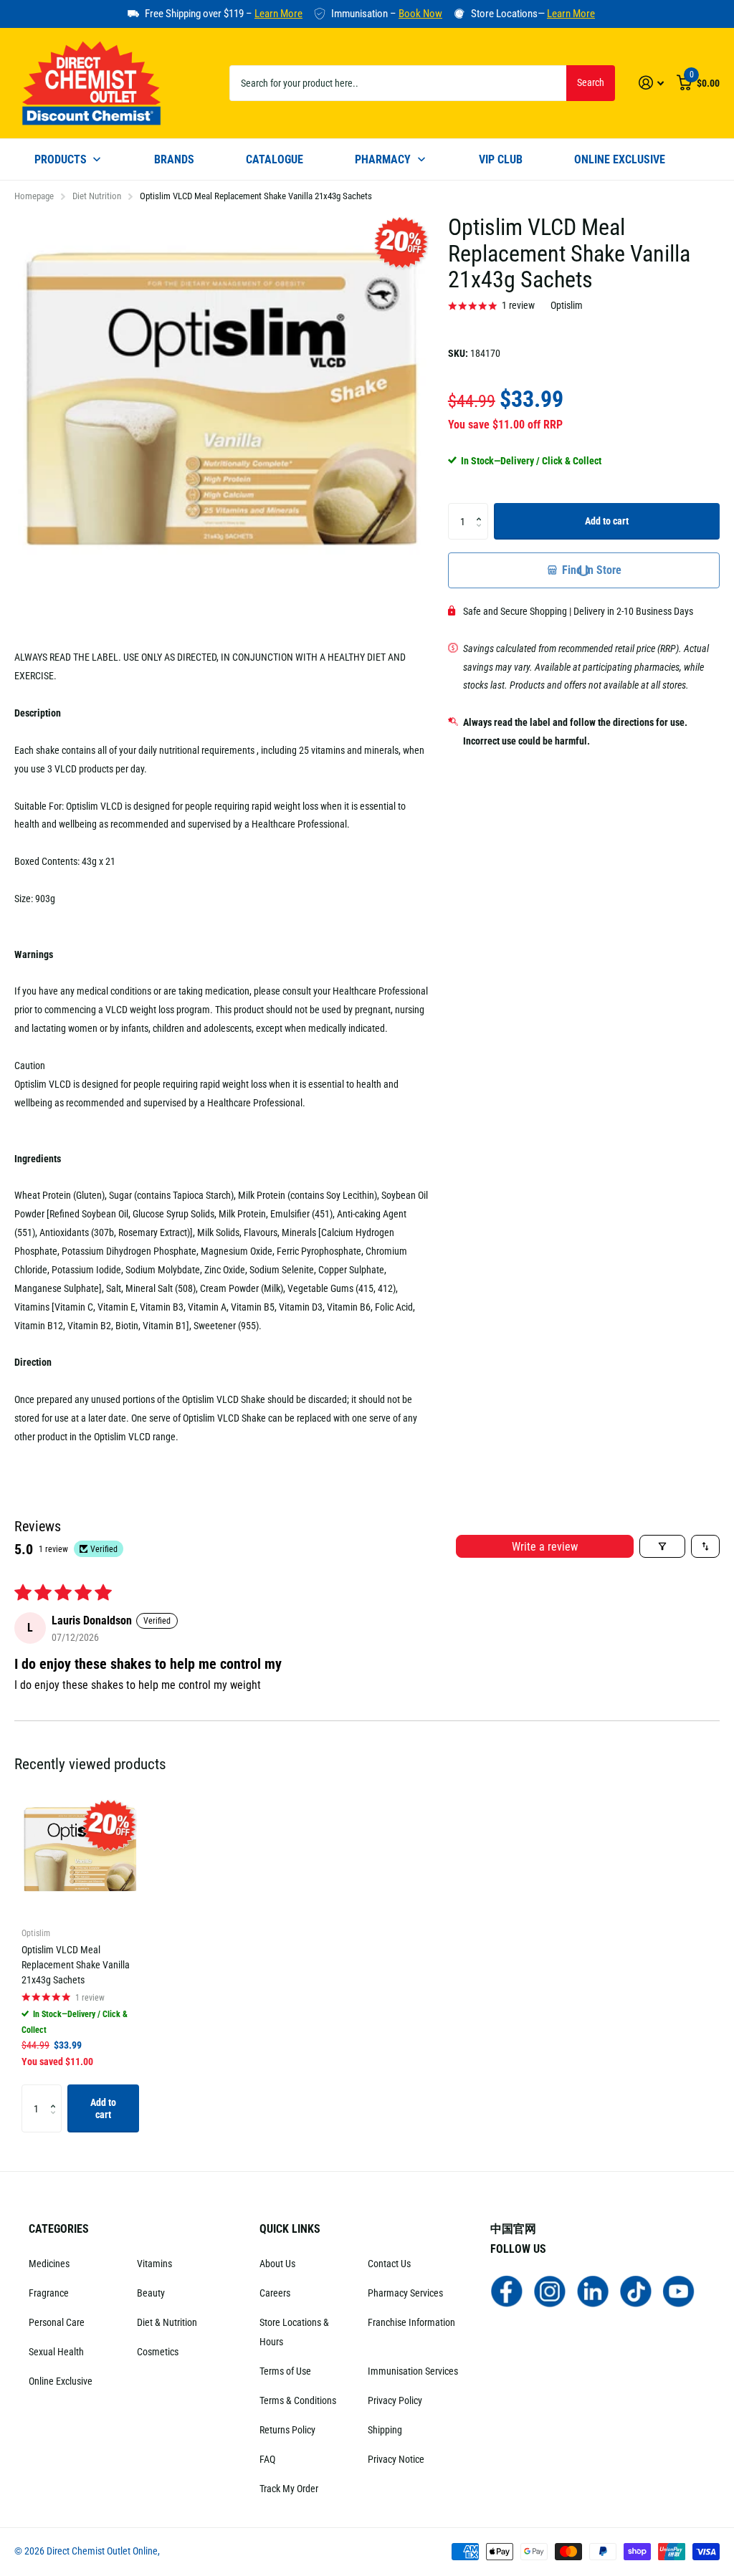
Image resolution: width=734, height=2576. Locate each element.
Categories (59, 2229)
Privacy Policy (395, 2400)
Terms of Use (285, 2371)
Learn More (278, 14)
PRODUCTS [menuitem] (61, 159)
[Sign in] (651, 83)
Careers (275, 2293)
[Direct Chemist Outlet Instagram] (550, 2290)
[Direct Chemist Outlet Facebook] (507, 2290)
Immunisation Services (413, 2371)
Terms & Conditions (298, 2400)
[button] (483, 508)
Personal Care (57, 2322)
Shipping (385, 2430)
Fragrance (49, 2293)
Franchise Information (411, 2322)
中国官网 (513, 2229)
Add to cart (607, 521)
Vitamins (154, 2264)
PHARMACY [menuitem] (383, 159)
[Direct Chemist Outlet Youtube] (679, 2290)
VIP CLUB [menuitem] (501, 159)
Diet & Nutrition (167, 2322)
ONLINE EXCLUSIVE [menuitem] (620, 159)
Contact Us (389, 2264)
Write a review (545, 1547)
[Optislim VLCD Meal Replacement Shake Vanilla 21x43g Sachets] (80, 1856)
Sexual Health (56, 2352)
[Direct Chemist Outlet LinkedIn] (593, 2290)
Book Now (420, 14)
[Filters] (662, 1546)
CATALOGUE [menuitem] (275, 159)
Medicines (49, 2264)
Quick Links (290, 2229)
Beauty (151, 2293)
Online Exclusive (61, 2381)
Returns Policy (287, 2430)
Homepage (34, 196)
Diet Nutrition (97, 196)
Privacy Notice (396, 2459)
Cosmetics (158, 2352)
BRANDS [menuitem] (174, 159)
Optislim (567, 305)
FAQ (267, 2459)
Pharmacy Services (405, 2293)
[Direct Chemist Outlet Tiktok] (636, 2290)
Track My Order (289, 2489)
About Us (277, 2264)
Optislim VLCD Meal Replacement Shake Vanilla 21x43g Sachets (76, 1965)
